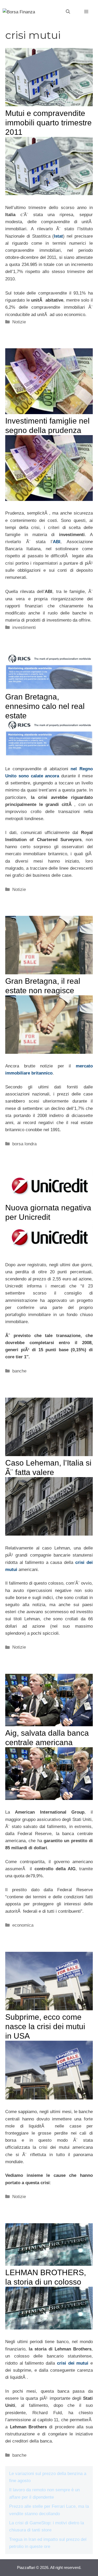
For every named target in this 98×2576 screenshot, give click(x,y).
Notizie (19, 322)
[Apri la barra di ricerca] (68, 12)
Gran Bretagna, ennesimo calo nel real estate (45, 706)
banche (19, 1371)
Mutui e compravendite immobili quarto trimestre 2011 (48, 123)
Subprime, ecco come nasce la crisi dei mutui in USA (45, 2026)
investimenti (24, 627)
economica (23, 1925)
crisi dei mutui (73, 2363)
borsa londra (24, 1144)
